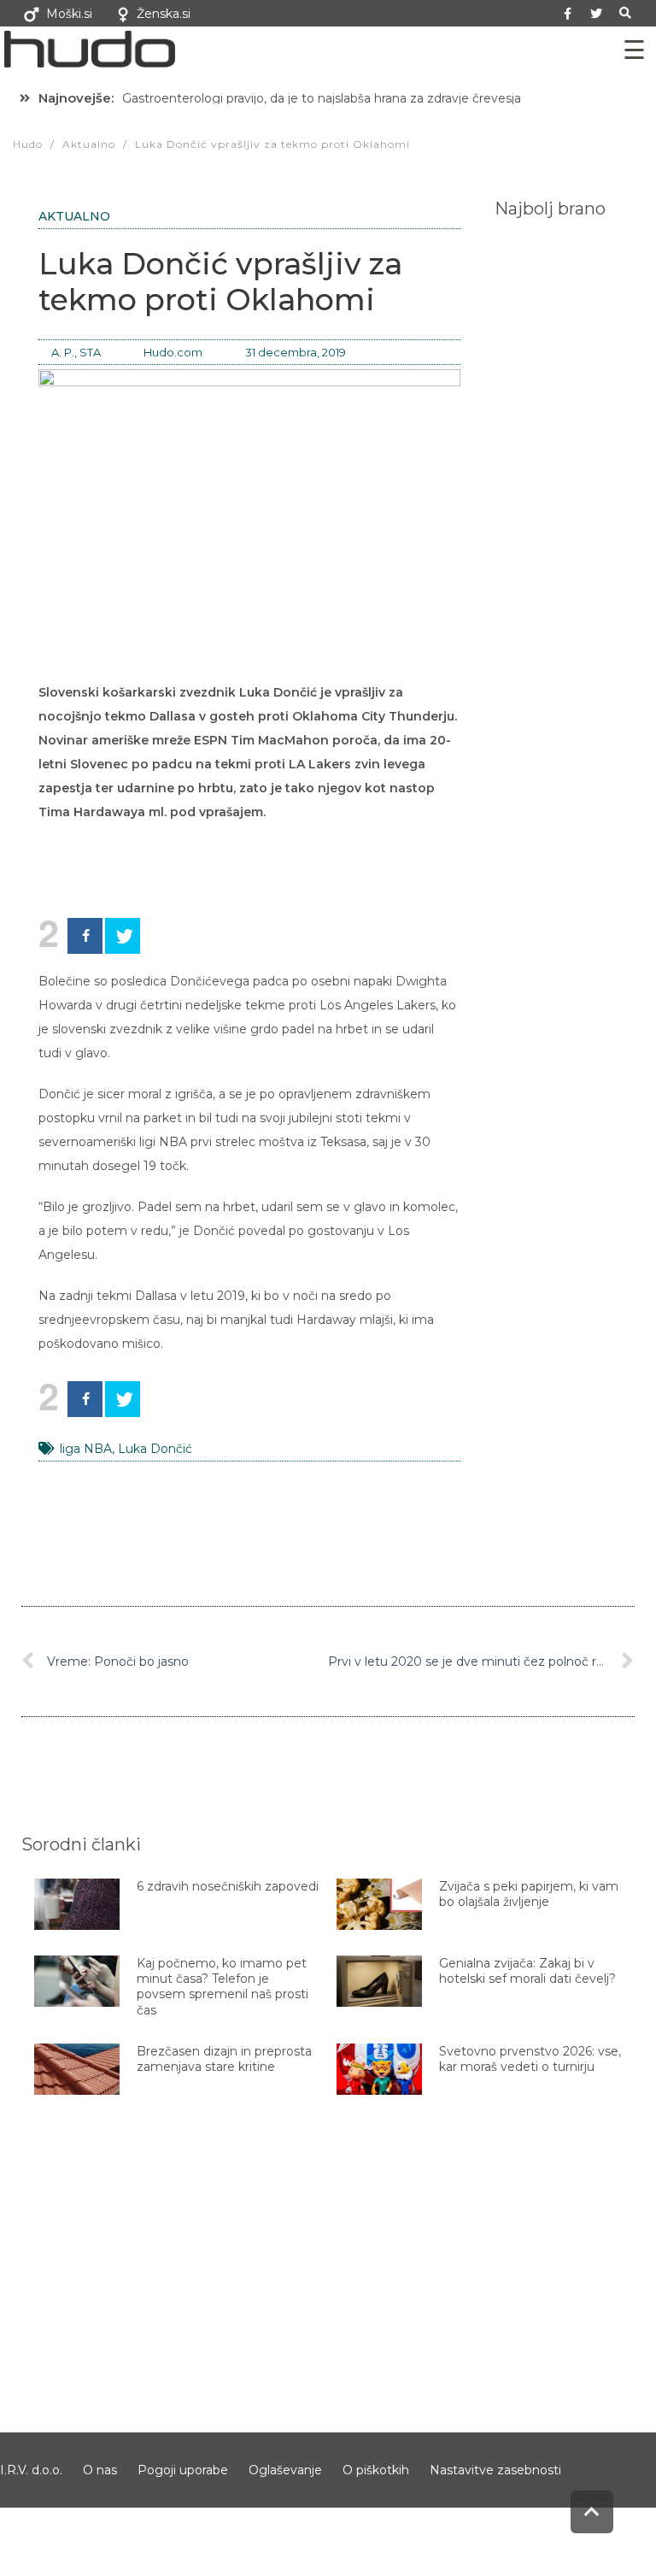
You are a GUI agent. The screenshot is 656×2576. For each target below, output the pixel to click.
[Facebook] (85, 936)
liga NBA (86, 1449)
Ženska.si (164, 14)
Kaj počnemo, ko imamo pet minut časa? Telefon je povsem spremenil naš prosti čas (223, 1987)
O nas (100, 2470)
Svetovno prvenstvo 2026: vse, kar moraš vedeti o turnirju (530, 2059)
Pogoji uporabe (183, 2470)
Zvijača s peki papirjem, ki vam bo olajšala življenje (529, 1894)
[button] (626, 13)
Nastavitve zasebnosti (495, 2470)
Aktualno (74, 216)
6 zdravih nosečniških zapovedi (228, 1886)
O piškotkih (376, 2470)
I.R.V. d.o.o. (31, 2470)
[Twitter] (596, 14)
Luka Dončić (155, 1449)
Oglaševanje (285, 2470)
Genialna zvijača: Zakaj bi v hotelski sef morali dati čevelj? (527, 1971)
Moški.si (69, 14)
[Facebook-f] (568, 14)
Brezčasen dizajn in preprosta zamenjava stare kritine (224, 2059)
